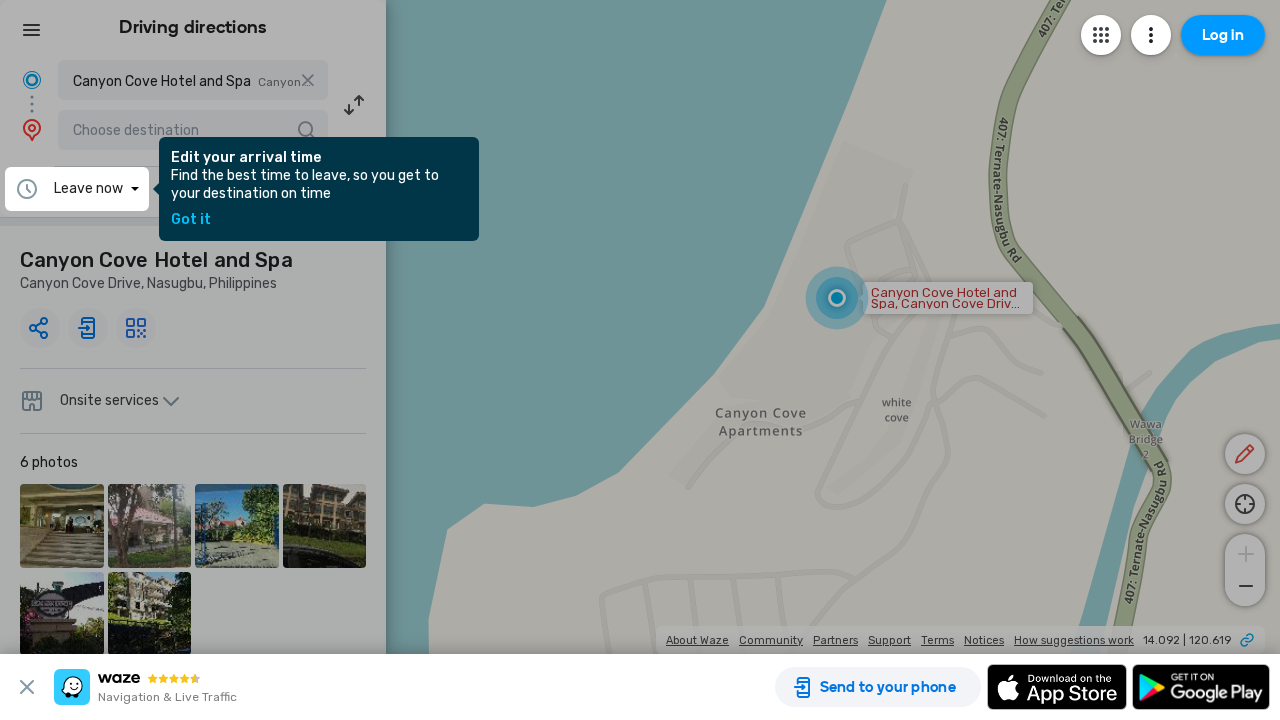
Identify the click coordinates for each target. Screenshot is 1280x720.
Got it (191, 220)
